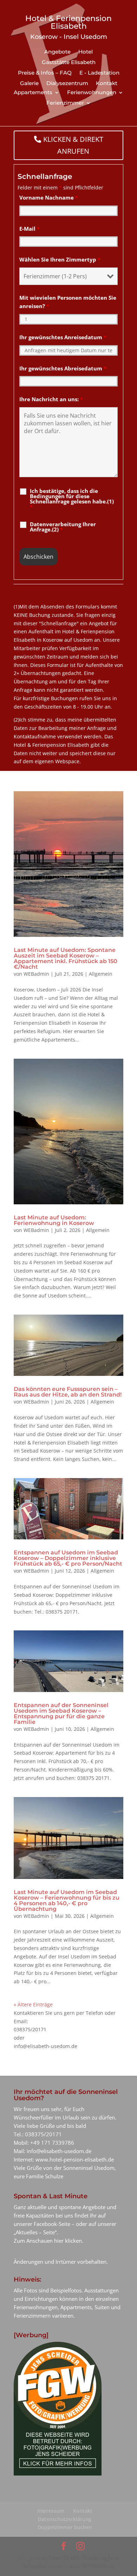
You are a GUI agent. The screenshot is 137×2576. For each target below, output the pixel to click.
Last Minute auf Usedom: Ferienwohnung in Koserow (54, 1220)
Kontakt (107, 84)
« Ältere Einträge (33, 2004)
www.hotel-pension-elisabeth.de (75, 2159)
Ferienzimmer (65, 103)
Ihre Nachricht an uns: (51, 399)
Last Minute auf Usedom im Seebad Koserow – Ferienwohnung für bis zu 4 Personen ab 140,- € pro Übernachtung (67, 1900)
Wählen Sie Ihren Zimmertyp (60, 259)
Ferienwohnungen (92, 93)
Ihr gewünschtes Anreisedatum (63, 337)
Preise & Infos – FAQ (45, 73)
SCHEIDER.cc (98, 2566)
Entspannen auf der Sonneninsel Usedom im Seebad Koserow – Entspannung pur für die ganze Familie (61, 1714)
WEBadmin (36, 974)
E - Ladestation (99, 73)
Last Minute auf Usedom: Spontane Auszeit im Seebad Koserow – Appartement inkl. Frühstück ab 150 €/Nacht (66, 958)
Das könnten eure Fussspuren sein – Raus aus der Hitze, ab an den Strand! (68, 1392)
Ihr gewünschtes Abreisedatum (63, 368)
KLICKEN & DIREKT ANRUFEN (73, 145)
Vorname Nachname (49, 197)
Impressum (51, 2511)
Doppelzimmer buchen (65, 2527)
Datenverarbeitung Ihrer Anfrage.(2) (63, 527)
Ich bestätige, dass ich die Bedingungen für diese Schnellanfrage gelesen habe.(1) (72, 499)
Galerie (29, 84)
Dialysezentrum (67, 84)
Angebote (57, 52)
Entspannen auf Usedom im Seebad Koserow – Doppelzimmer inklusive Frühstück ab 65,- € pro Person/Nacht (68, 1558)
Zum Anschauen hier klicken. (48, 2241)
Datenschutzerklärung (65, 2519)
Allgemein (101, 974)
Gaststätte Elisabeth (69, 63)
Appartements (33, 93)
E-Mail (30, 229)
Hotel (86, 52)
